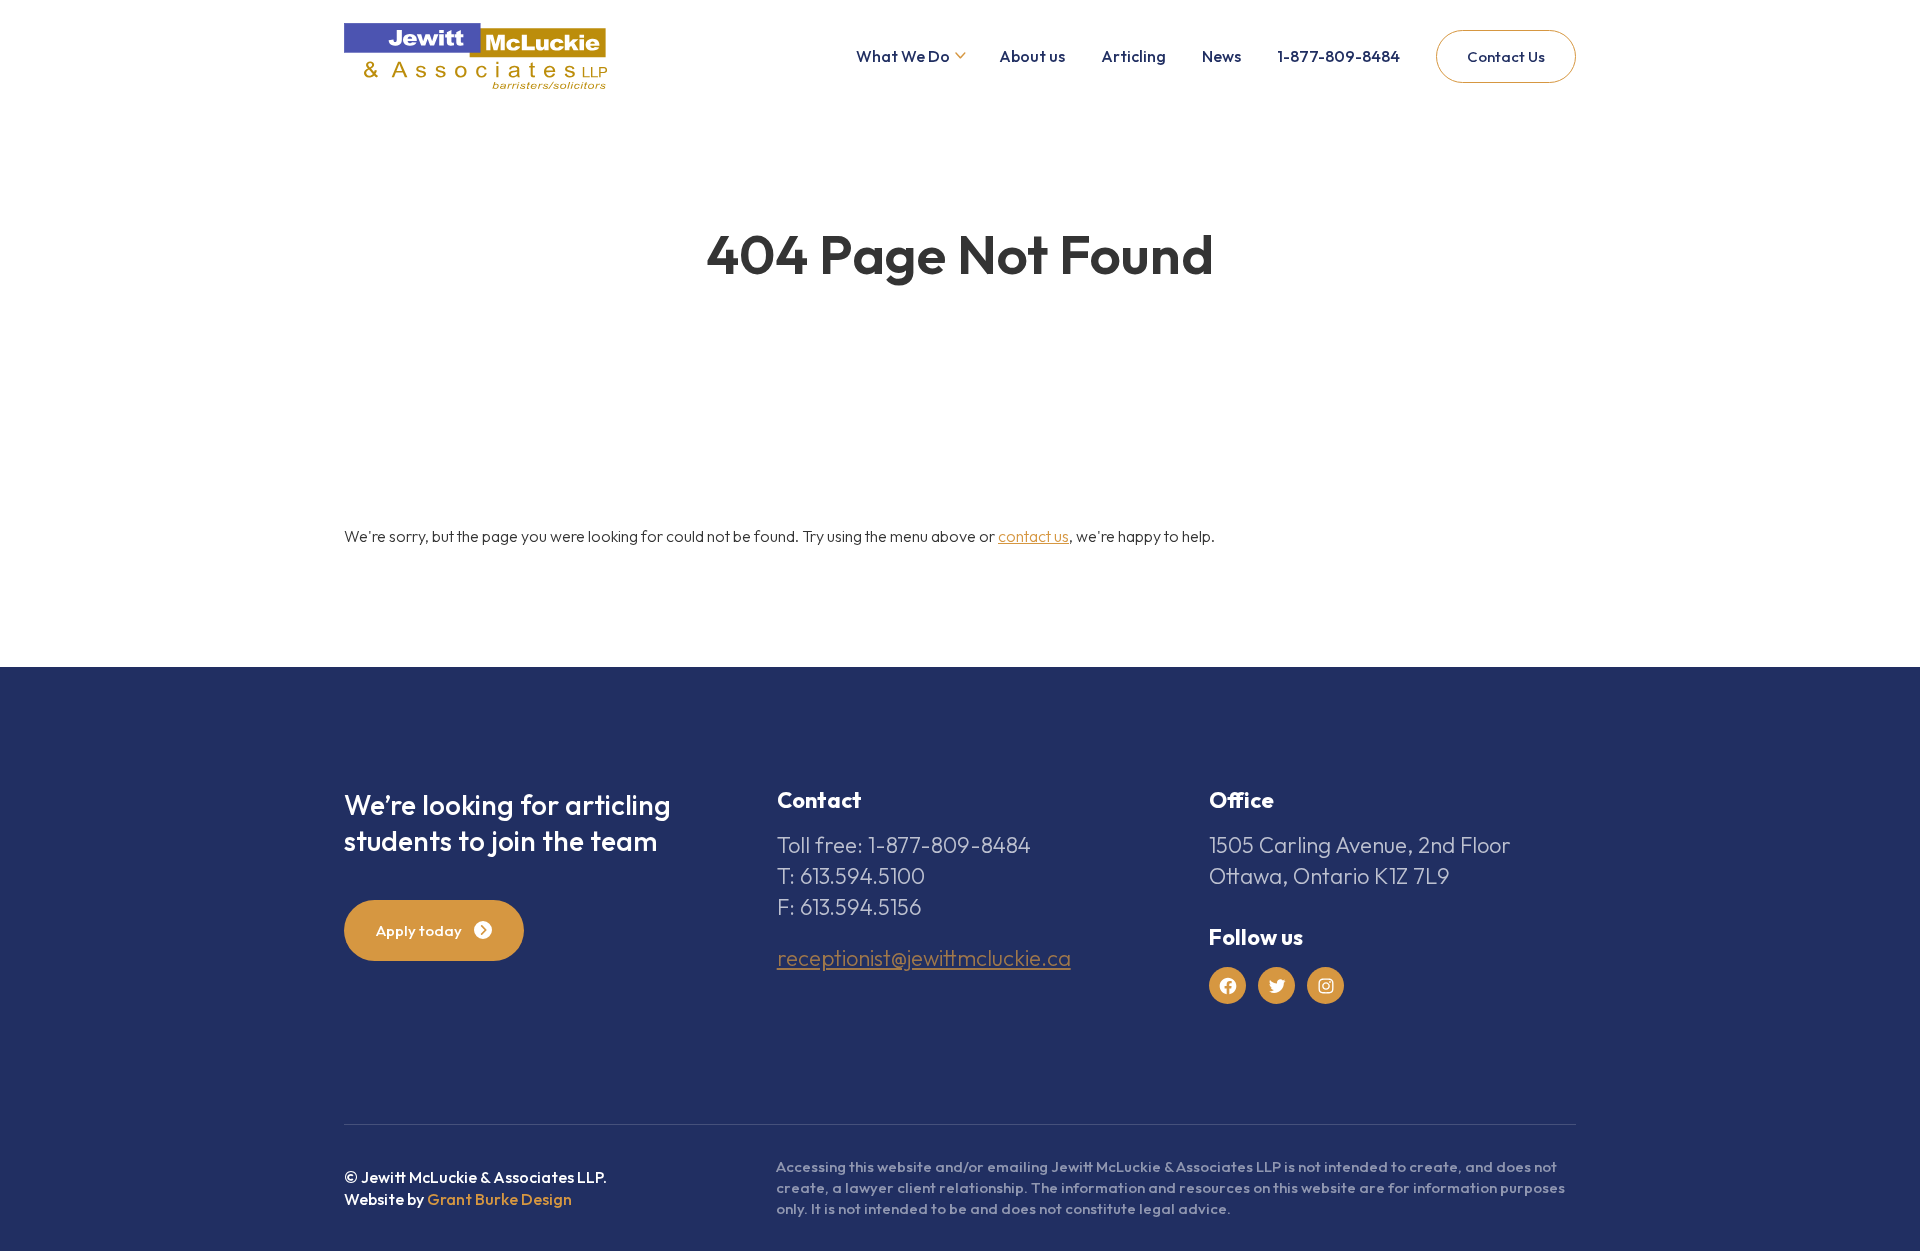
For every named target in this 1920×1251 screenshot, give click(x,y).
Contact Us (1506, 56)
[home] (475, 56)
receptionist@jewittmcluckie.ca (924, 958)
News (1221, 56)
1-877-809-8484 (1338, 56)
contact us (1033, 536)
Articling (1133, 56)
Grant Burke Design (499, 1199)
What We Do (903, 56)
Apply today (419, 930)
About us (1032, 56)
